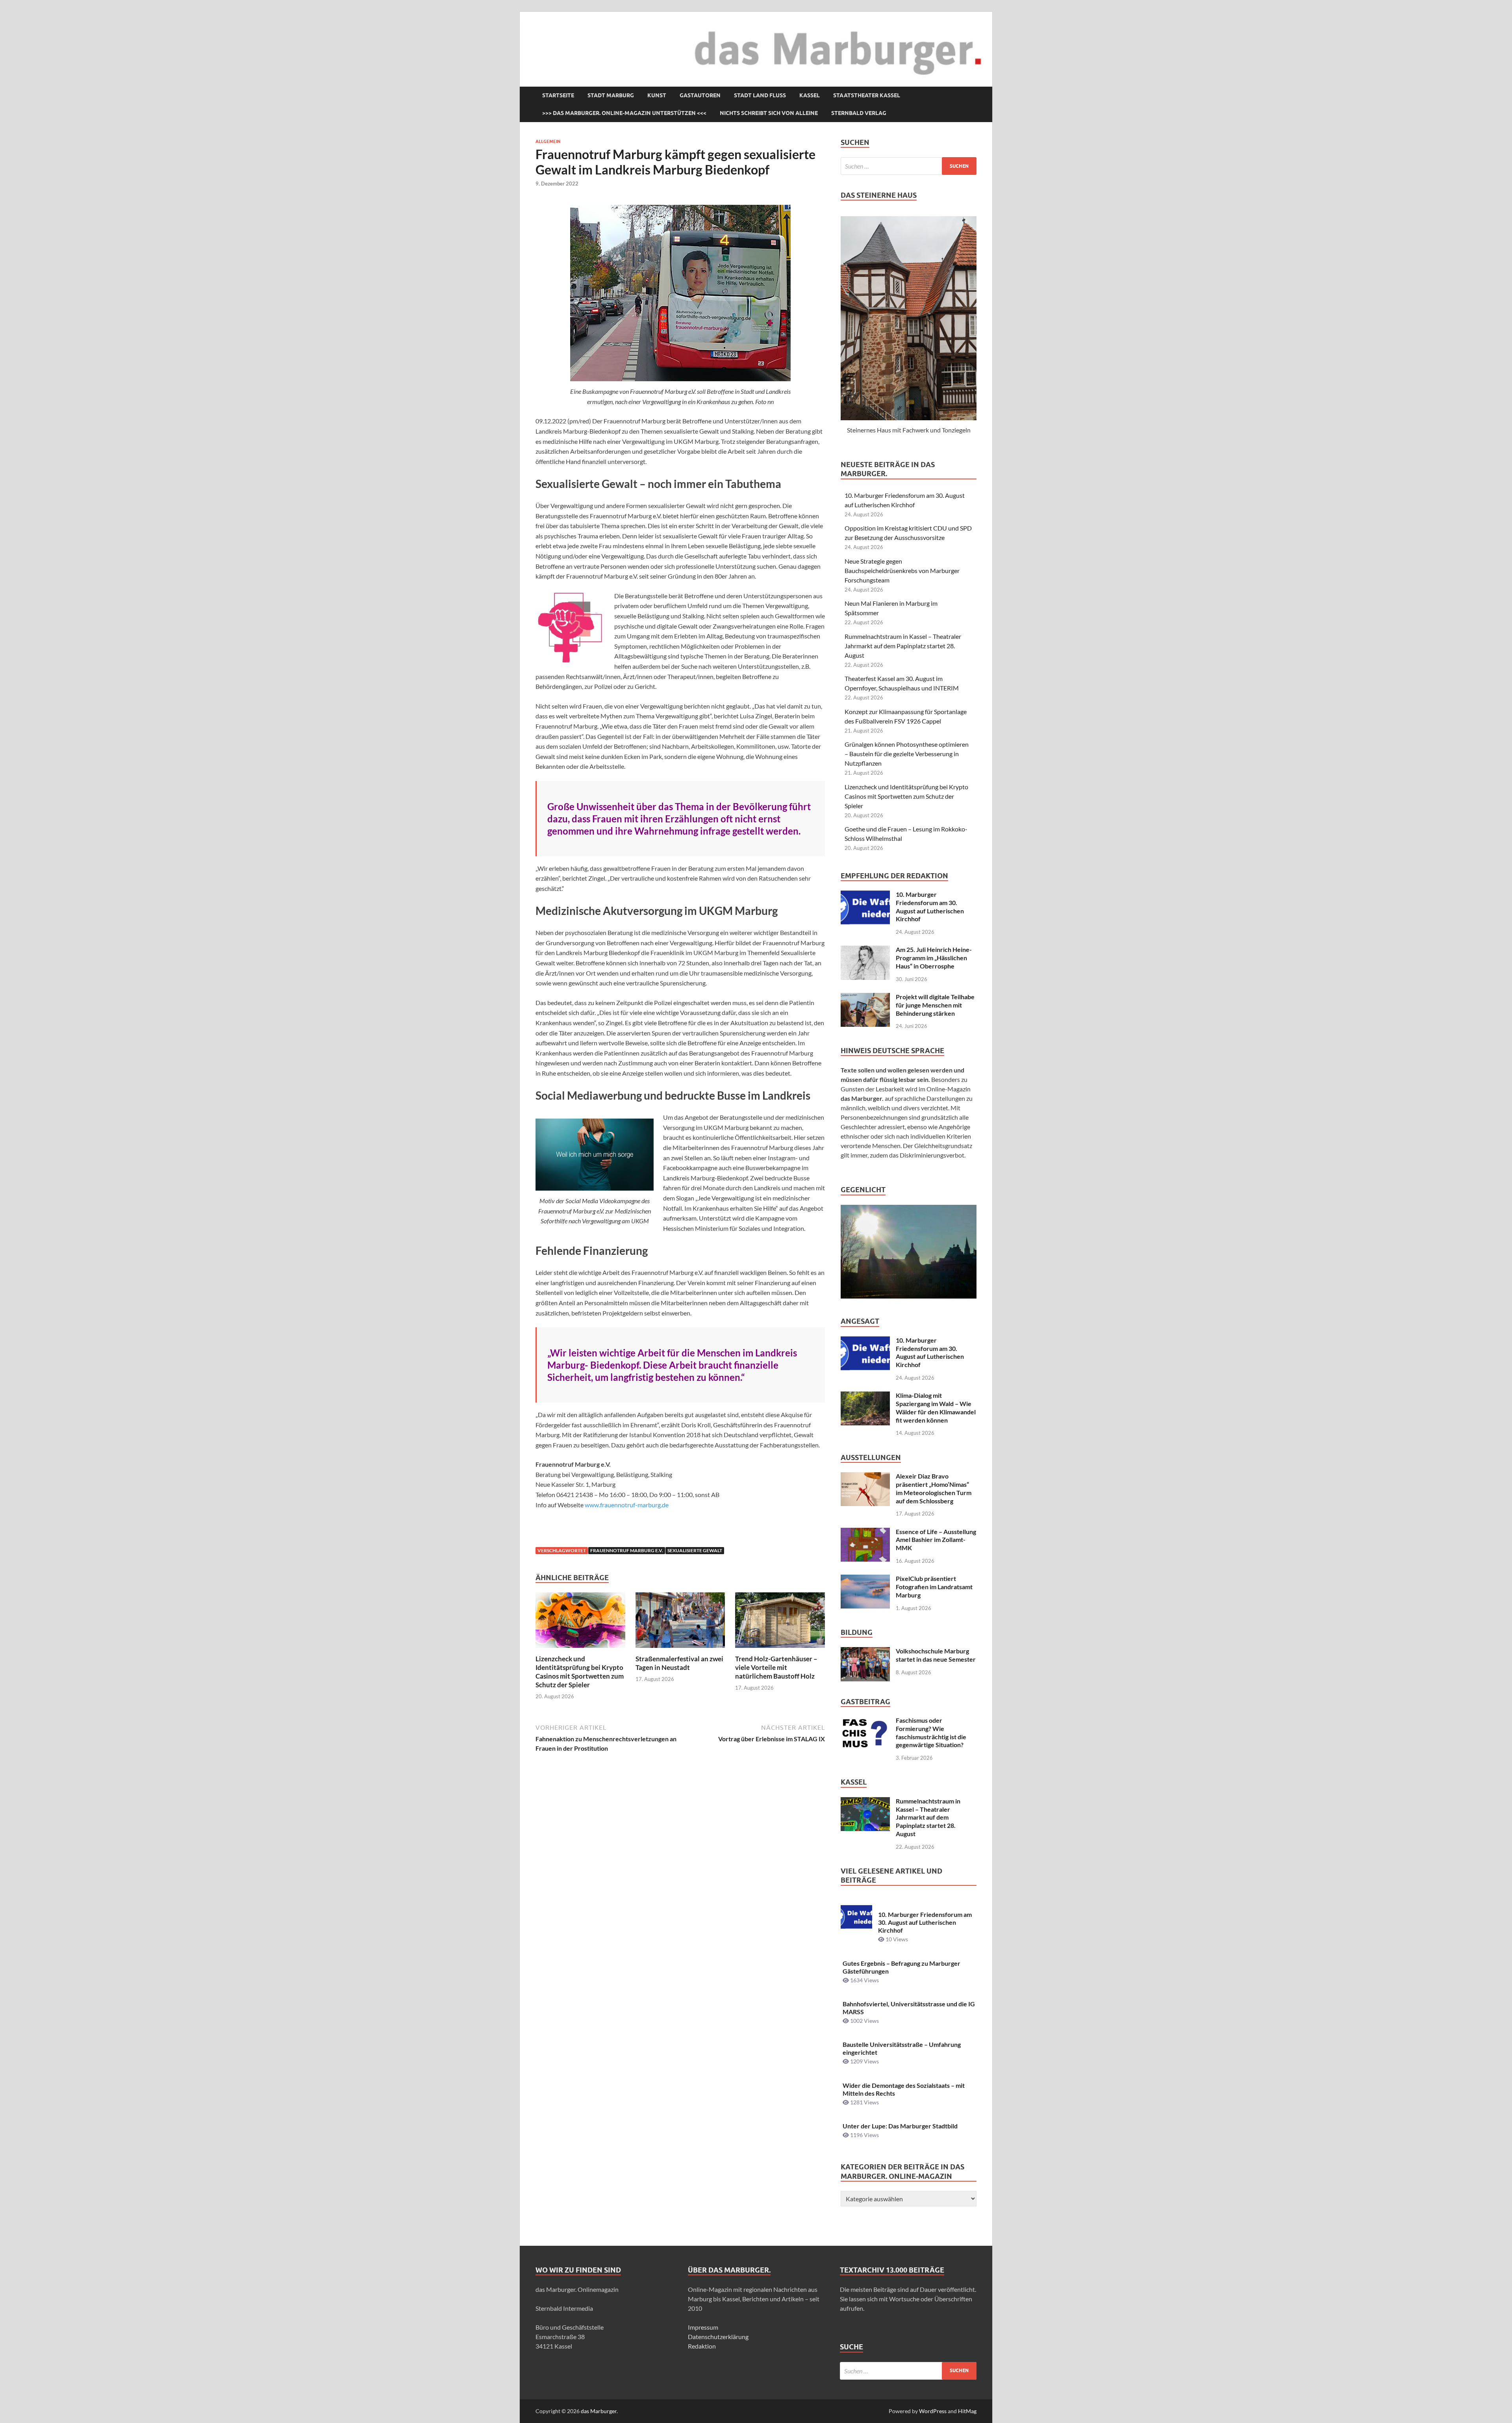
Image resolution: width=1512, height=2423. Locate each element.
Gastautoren (700, 95)
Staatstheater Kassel (867, 95)
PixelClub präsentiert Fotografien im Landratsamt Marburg (934, 1587)
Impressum (703, 2327)
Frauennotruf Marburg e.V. (627, 1550)
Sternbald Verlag (859, 113)
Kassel (810, 95)
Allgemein (548, 141)
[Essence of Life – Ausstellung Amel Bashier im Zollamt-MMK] (865, 1532)
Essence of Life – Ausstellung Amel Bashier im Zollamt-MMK (936, 1540)
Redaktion (702, 2346)
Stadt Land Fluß (760, 95)
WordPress (933, 2411)
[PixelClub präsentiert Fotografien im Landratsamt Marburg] (865, 1579)
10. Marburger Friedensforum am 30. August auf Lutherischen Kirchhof (930, 906)
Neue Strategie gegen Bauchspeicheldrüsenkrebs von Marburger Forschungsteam (902, 570)
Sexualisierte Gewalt (695, 1550)
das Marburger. (599, 2411)
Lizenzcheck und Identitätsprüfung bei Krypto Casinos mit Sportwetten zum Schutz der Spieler (580, 1672)
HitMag (967, 2411)
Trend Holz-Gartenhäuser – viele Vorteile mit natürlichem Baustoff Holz (776, 1667)
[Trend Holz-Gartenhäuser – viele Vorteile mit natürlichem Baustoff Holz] (780, 1622)
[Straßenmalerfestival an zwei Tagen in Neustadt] (680, 1622)
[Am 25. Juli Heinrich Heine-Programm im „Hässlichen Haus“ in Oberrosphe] (865, 950)
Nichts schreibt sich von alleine (769, 113)
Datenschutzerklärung (718, 2337)
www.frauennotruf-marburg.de (627, 1505)
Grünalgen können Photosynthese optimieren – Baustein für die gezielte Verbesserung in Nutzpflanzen (907, 754)
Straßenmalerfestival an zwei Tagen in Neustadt (679, 1663)
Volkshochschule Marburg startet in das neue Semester (936, 1655)
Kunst (657, 95)
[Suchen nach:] (909, 166)
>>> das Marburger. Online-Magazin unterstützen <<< (624, 113)
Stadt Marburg (611, 95)
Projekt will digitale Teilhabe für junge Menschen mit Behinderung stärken (935, 1005)
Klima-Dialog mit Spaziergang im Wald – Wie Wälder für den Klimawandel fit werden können (936, 1407)
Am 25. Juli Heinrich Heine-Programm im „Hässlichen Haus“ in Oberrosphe (934, 958)
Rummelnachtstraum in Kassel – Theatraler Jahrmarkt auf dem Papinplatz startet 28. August (903, 646)
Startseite (558, 95)
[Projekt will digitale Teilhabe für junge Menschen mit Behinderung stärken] (865, 997)
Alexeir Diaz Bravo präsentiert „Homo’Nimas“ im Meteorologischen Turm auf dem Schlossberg (934, 1488)
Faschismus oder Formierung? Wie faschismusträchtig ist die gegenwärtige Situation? (931, 1732)
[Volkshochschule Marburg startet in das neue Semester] (865, 1652)
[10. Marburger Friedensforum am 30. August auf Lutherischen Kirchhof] (865, 895)
